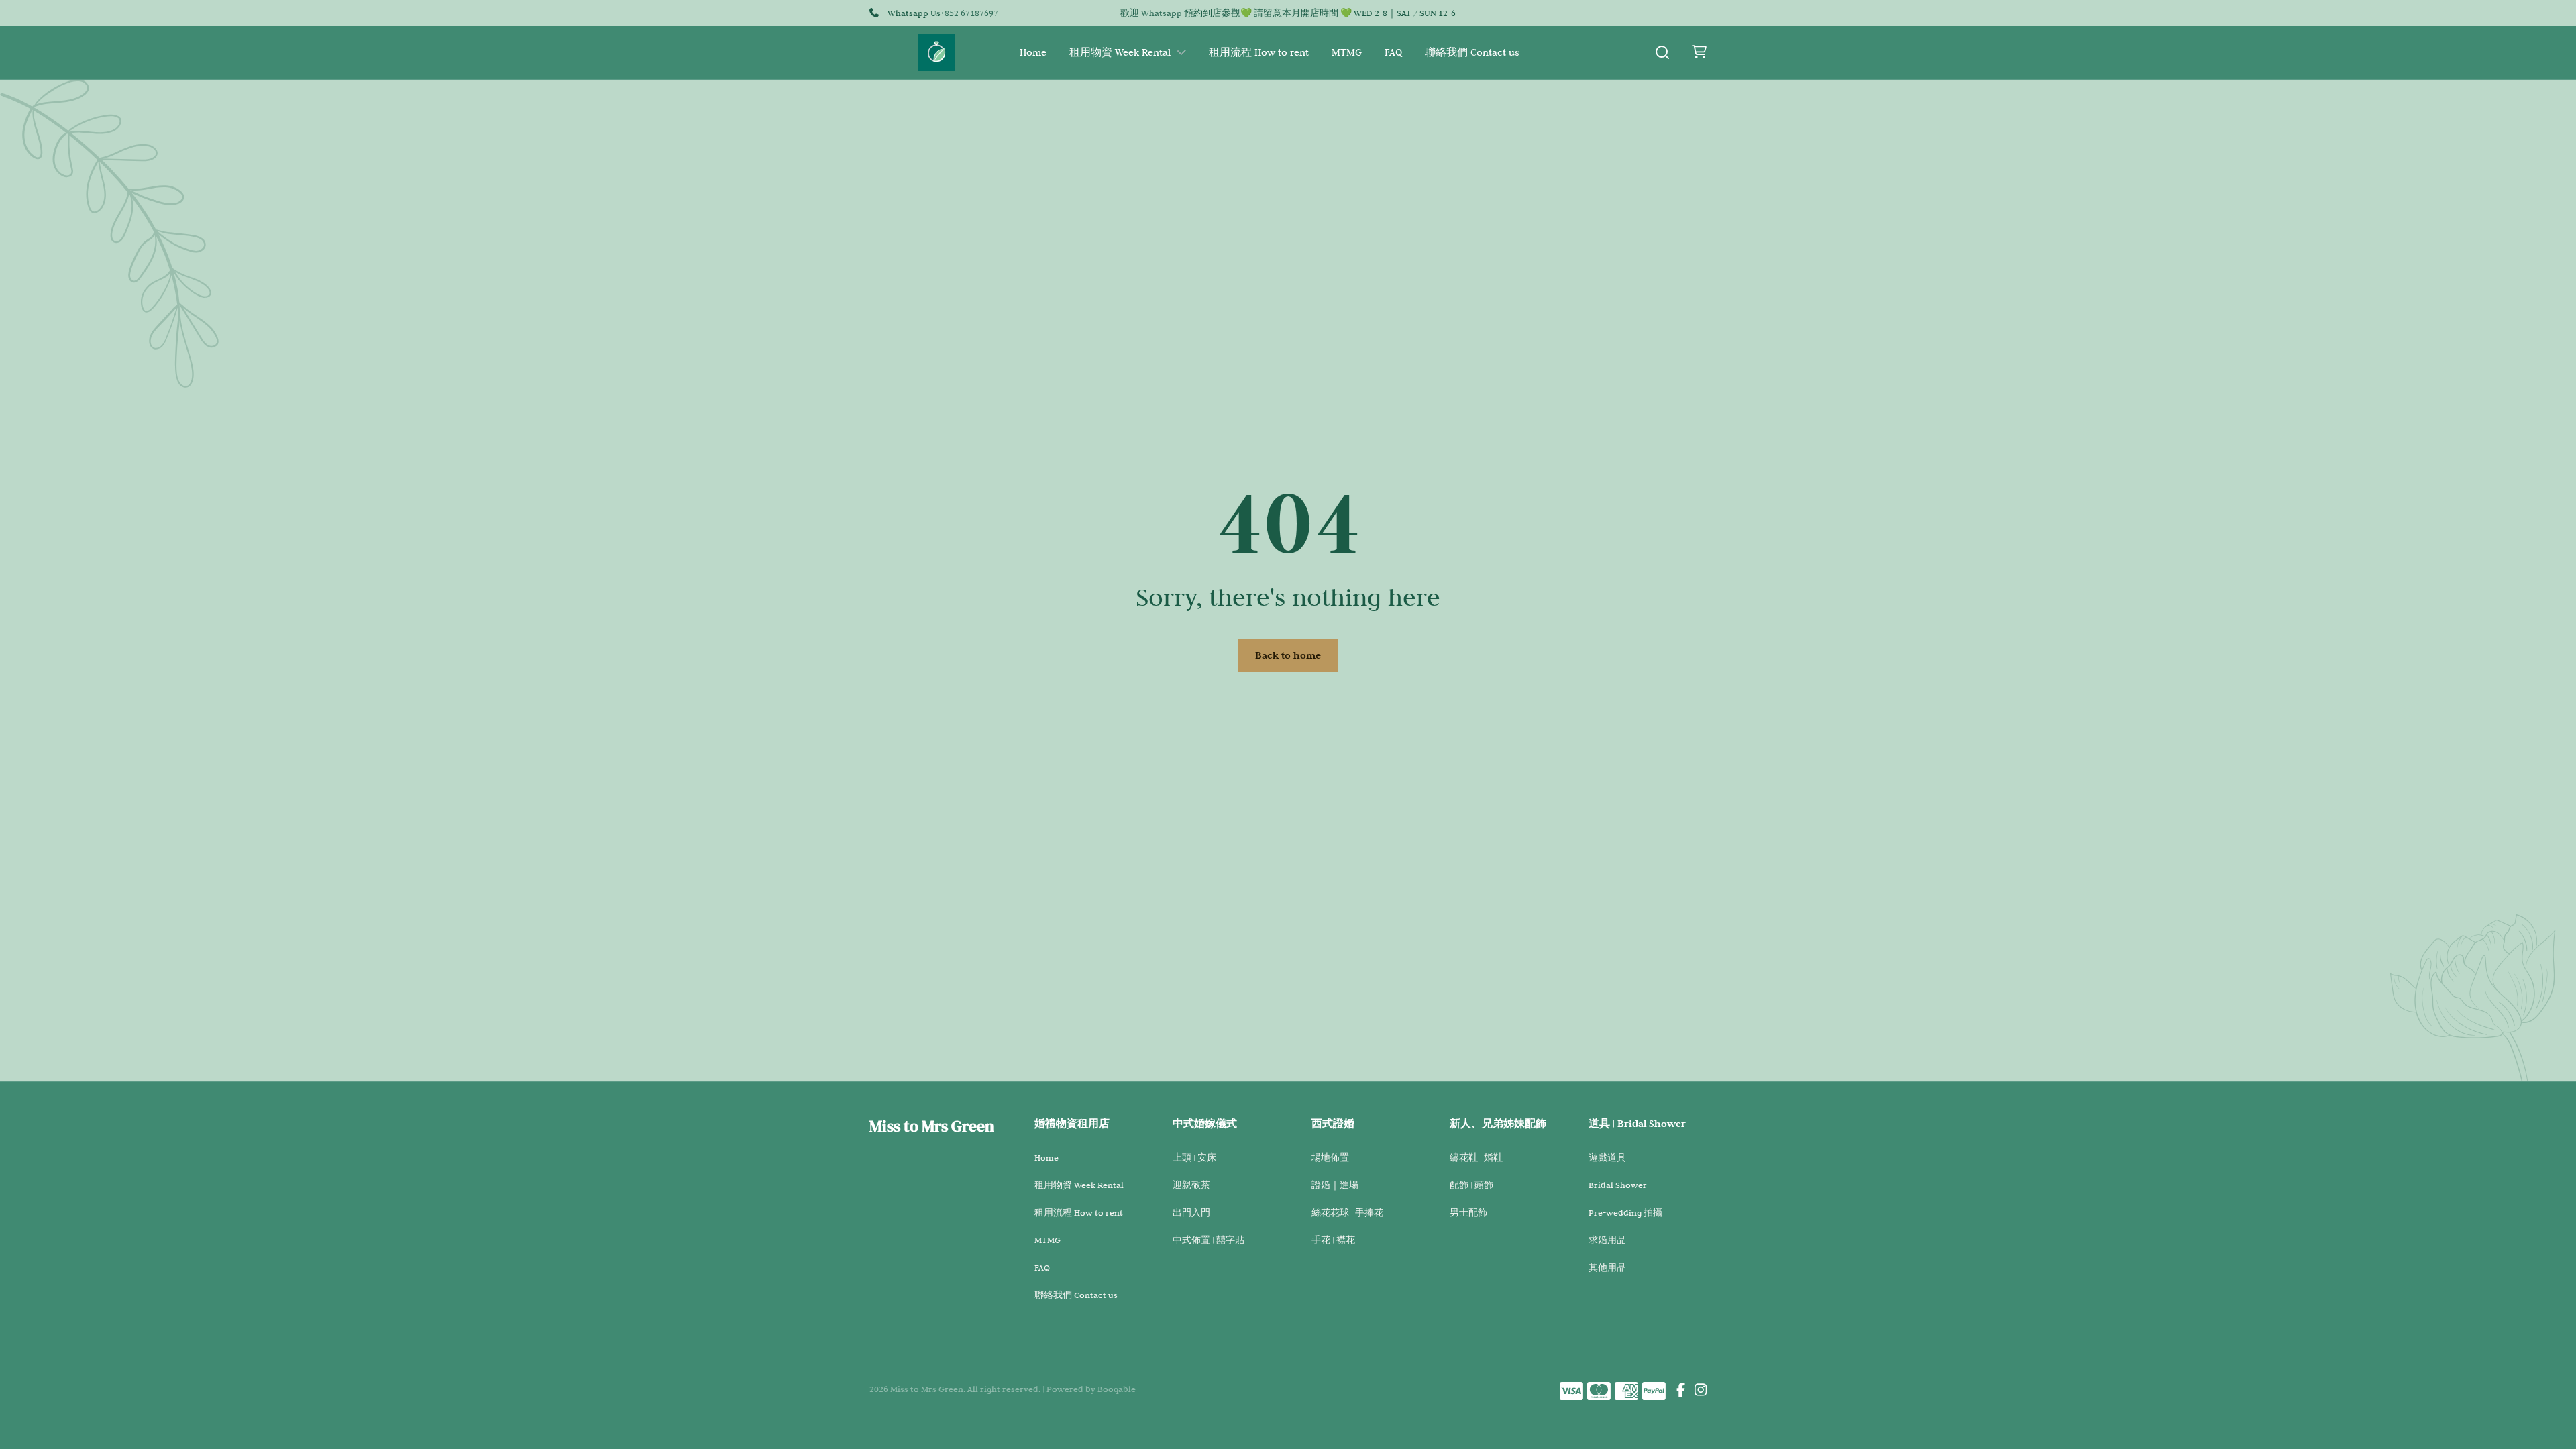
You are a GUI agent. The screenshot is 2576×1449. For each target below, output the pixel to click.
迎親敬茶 (1191, 1185)
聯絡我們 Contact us (1472, 52)
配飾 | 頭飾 (1471, 1185)
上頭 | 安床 (1194, 1157)
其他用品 (1607, 1267)
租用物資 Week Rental (1120, 52)
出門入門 (1191, 1212)
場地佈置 (1330, 1157)
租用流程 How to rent (1259, 52)
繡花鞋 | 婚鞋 (1476, 1157)
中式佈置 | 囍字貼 (1209, 1240)
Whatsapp (1162, 13)
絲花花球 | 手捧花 (1347, 1212)
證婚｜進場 (1335, 1185)
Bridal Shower (1618, 1185)
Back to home (1288, 655)
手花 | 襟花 (1333, 1240)
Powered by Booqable (1091, 1389)
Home (1033, 52)
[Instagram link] (1701, 1391)
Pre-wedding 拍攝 (1625, 1212)
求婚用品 (1607, 1240)
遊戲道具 (1607, 1157)
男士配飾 (1468, 1212)
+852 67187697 (969, 13)
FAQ (1393, 52)
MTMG (1347, 52)
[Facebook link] (1681, 1391)
